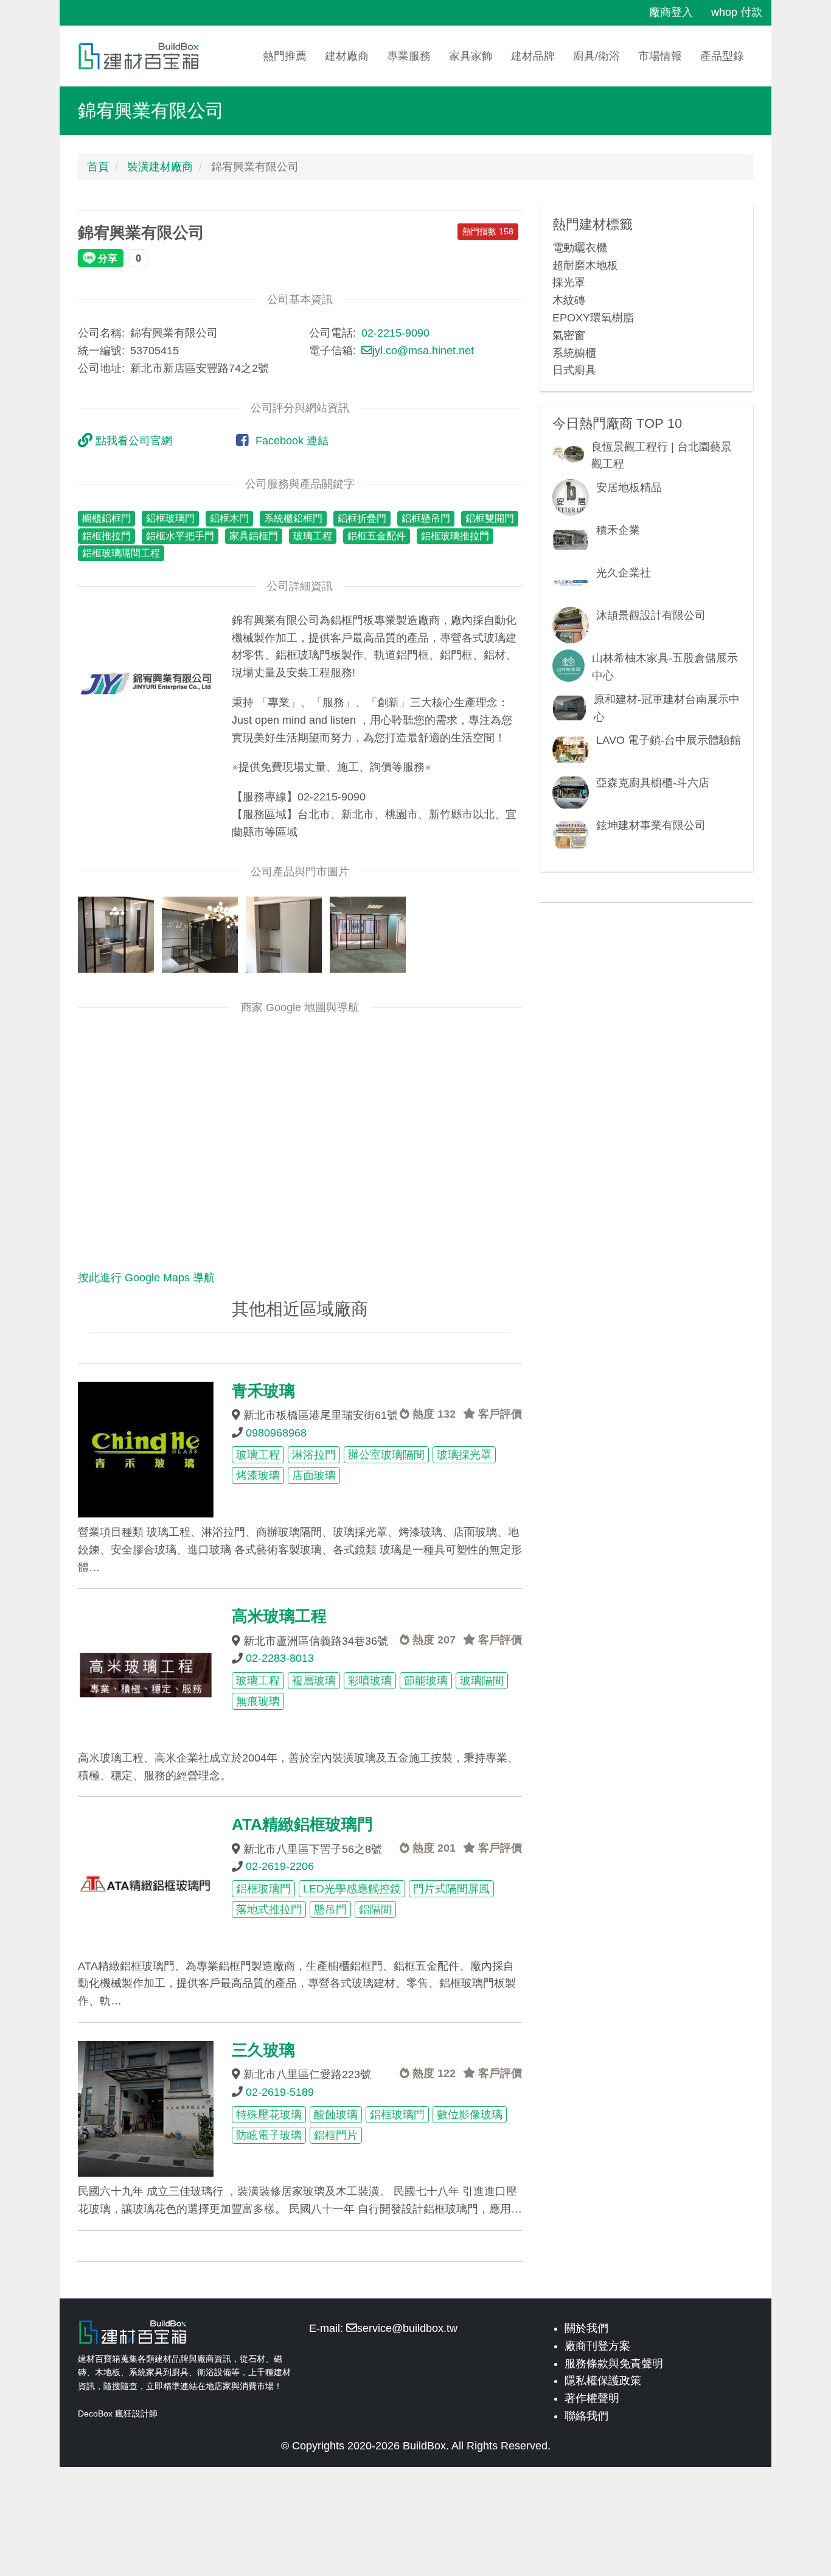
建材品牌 (533, 56)
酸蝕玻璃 (336, 2115)
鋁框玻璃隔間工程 (121, 553)
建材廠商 (347, 56)
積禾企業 (618, 530)
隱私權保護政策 (603, 2381)
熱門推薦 (285, 56)
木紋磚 (569, 300)
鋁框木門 (229, 518)
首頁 (98, 167)
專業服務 (409, 56)
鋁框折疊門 (362, 518)
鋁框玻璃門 (170, 518)
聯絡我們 (586, 2416)
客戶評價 (499, 1414)
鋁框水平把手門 (180, 536)
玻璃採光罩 (464, 1455)
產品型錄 (722, 56)
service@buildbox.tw (407, 2328)
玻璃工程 (313, 536)
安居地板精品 (629, 488)
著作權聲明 (592, 2398)
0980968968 (276, 1433)
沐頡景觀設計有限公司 (651, 615)
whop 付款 (737, 12)
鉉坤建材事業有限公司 (651, 825)
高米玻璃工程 (279, 1616)
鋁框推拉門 (106, 536)
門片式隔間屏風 (451, 1889)
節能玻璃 (426, 1681)
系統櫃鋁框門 (293, 518)
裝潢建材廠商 (160, 167)
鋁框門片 (336, 2135)
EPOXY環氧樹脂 (593, 318)
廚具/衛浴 (596, 56)
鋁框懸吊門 (426, 518)
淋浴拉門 (314, 1455)
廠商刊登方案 (597, 2346)
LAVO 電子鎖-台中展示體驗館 (669, 740)
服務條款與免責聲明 (614, 2364)
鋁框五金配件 (377, 536)
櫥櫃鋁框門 (106, 518)
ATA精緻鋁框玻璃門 (302, 1824)
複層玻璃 (314, 1681)
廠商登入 (671, 12)
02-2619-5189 (280, 2092)
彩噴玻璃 (370, 1681)
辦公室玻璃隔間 (386, 1455)
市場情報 (660, 56)
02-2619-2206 (280, 1866)
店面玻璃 (314, 1475)
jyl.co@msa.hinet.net (423, 351)
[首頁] (143, 56)
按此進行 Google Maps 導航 (146, 1278)
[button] (146, 680)
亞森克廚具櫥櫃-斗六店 (653, 783)
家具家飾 (471, 56)
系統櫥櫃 (574, 353)
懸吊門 (330, 1909)
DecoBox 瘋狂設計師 (118, 2413)
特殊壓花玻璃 (269, 2115)
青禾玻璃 (263, 1391)
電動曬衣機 (580, 248)
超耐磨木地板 (585, 265)
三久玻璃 (263, 2050)
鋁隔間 (375, 1909)
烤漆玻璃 (258, 1475)
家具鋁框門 (254, 536)
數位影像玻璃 (470, 2115)
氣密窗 (569, 335)
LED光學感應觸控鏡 (352, 1889)
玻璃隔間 (482, 1681)
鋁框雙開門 (490, 518)
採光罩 (569, 282)
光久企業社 (624, 573)
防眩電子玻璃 (269, 2135)
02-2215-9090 (395, 333)
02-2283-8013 (280, 1658)
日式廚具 (574, 370)
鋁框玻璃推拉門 (455, 536)
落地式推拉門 (269, 1909)
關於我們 (586, 2328)
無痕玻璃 (258, 1701)
